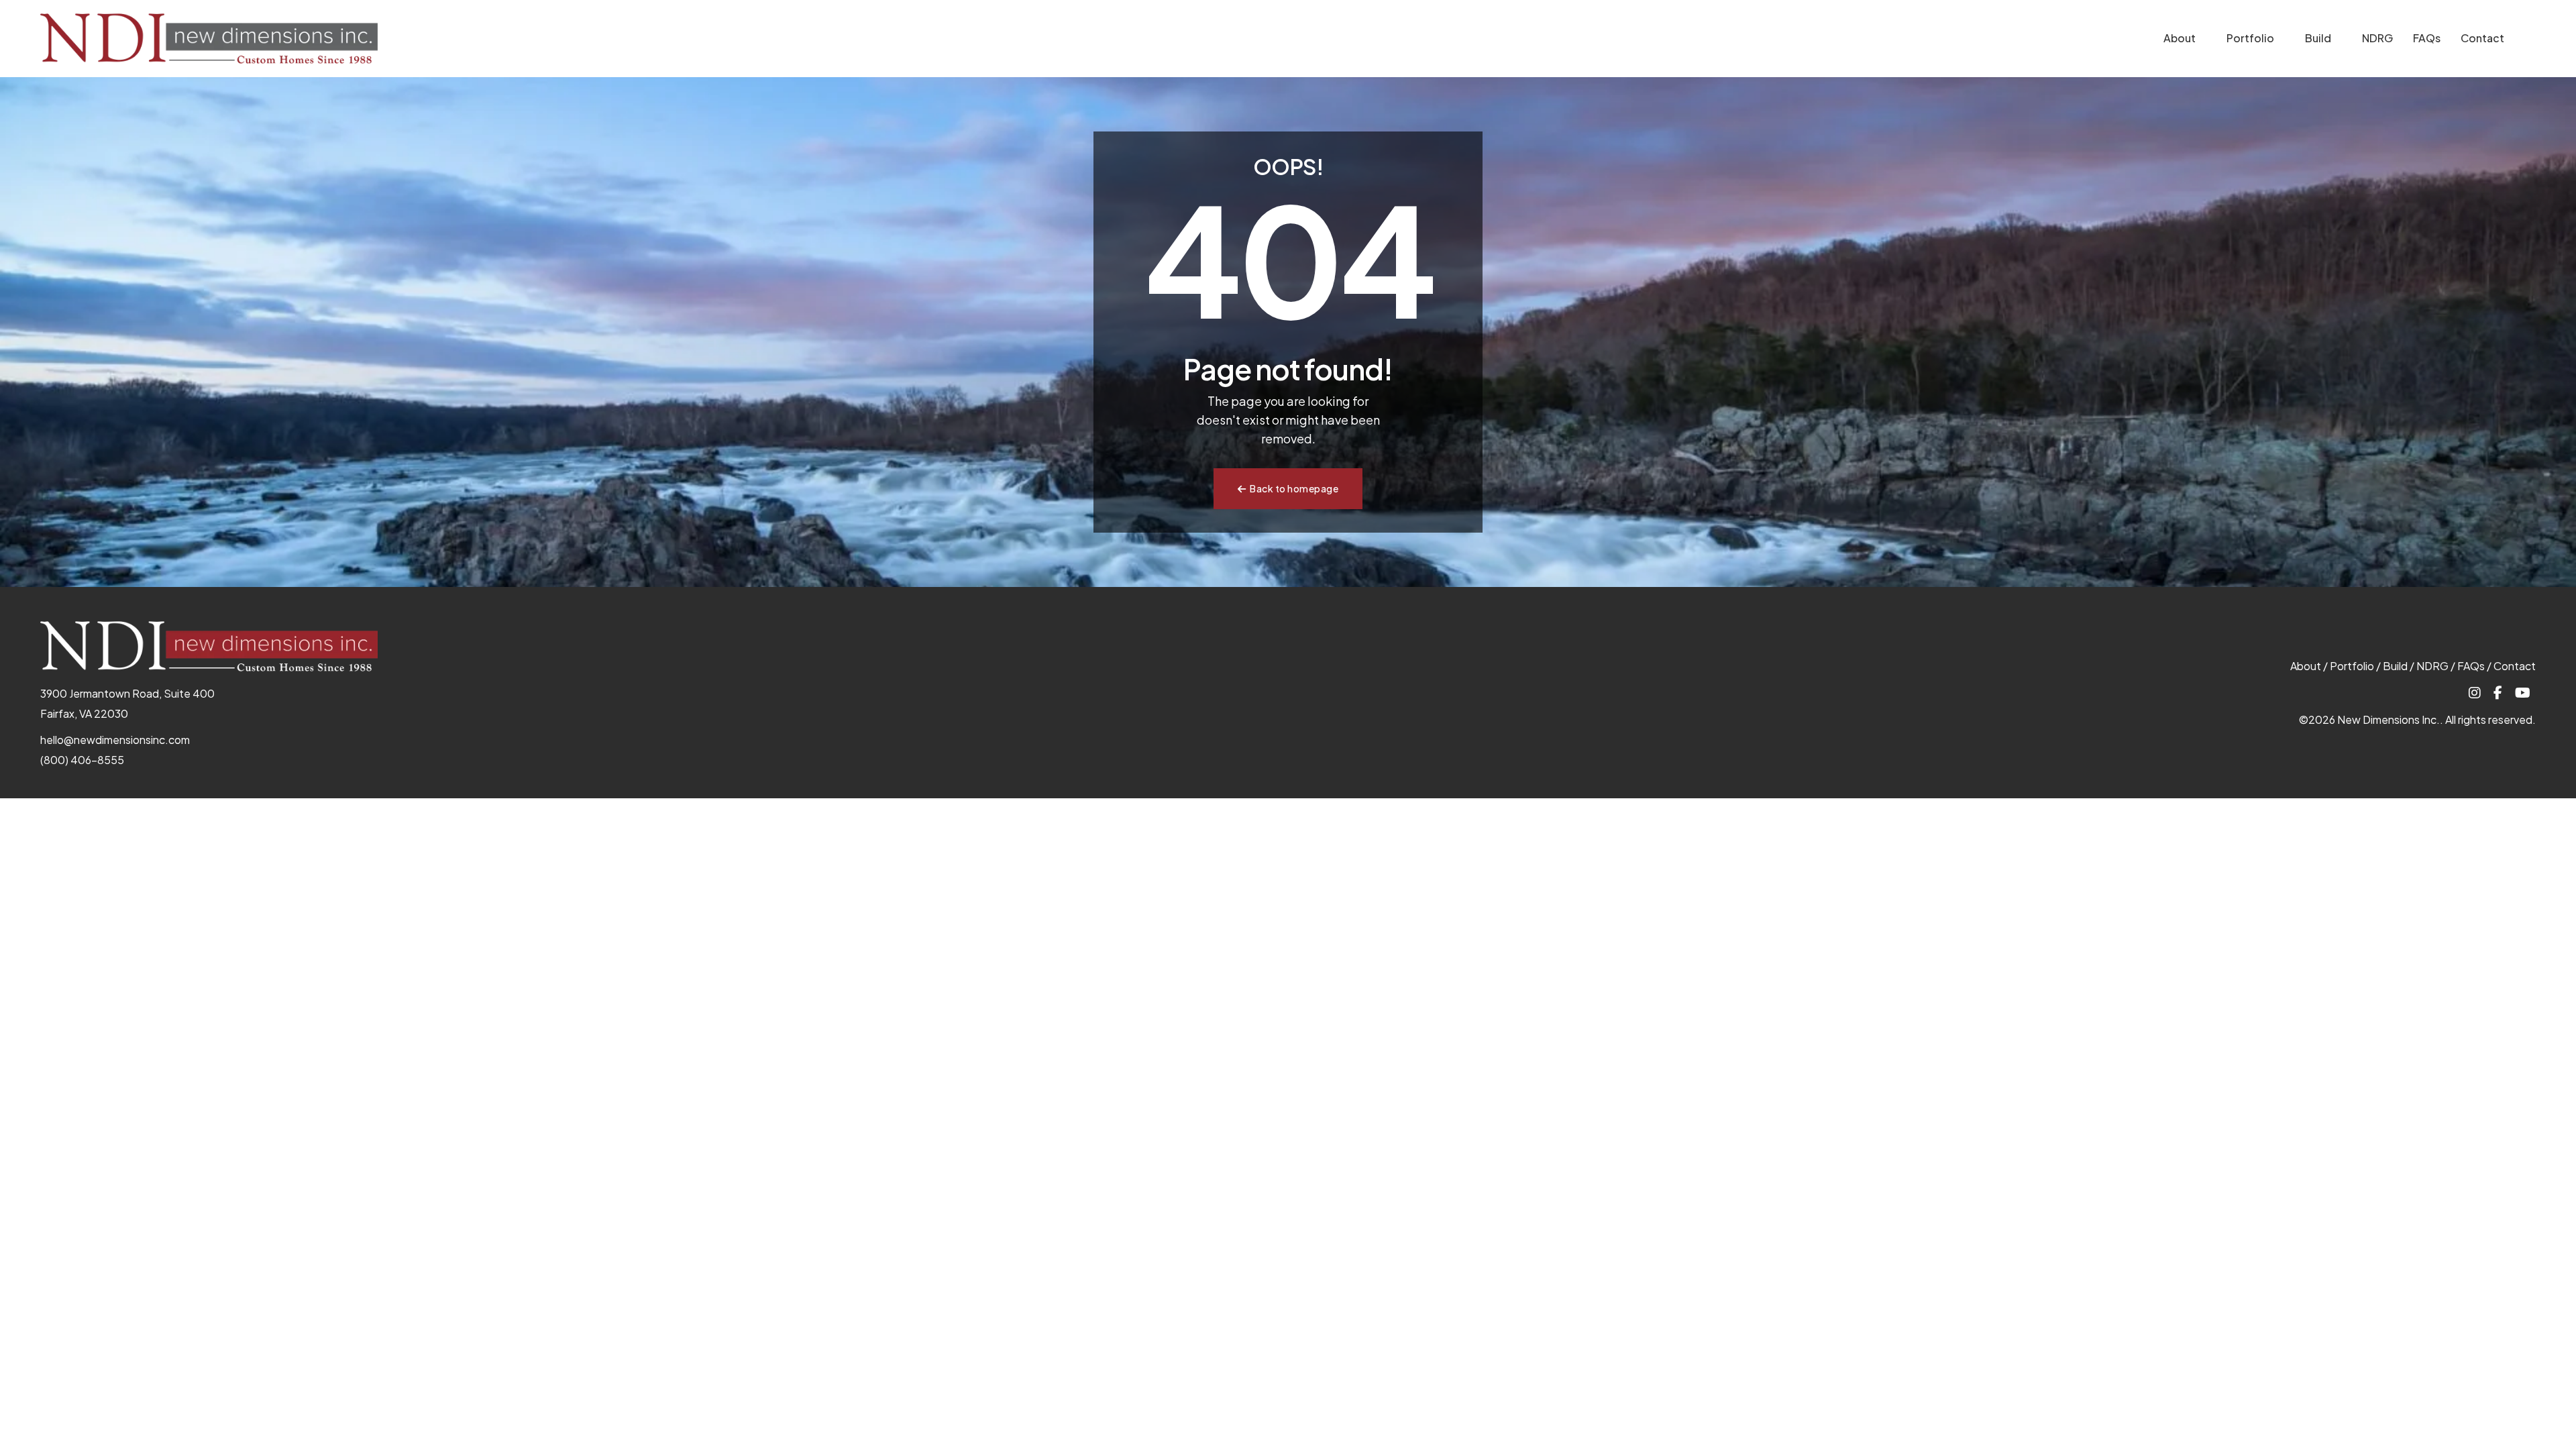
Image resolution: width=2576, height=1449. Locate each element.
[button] (2204, 40)
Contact (2482, 38)
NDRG (2377, 38)
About (2180, 38)
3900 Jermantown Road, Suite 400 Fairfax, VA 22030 (127, 703)
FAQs (2427, 38)
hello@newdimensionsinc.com (115, 740)
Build (2318, 38)
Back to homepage (1294, 488)
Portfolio (2250, 38)
